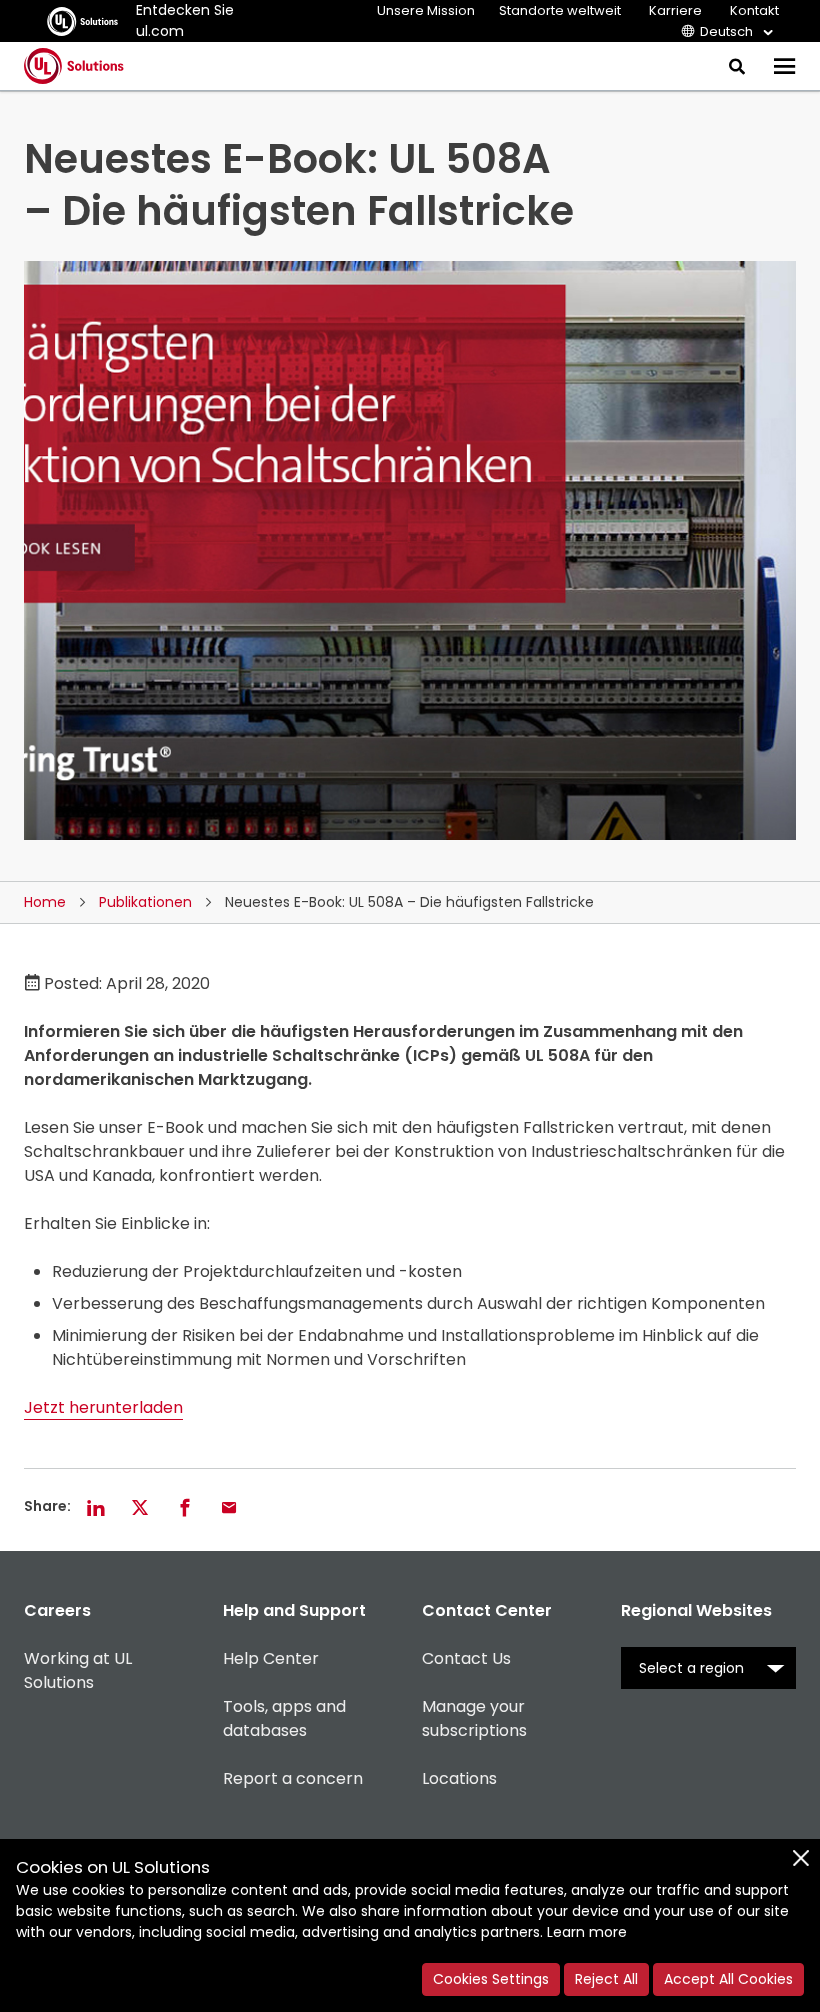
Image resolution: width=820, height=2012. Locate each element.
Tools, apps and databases (284, 1718)
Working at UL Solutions (78, 1670)
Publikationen (145, 902)
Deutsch (726, 31)
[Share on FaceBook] (185, 1507)
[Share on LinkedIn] (96, 1507)
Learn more (587, 1932)
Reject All (606, 1979)
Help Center (271, 1658)
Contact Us (466, 1658)
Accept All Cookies (728, 1979)
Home (45, 902)
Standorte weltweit (560, 10)
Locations (459, 1778)
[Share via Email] (229, 1507)
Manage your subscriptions (474, 1718)
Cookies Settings (491, 1979)
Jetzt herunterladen (103, 1407)
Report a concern (293, 1778)
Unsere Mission (426, 10)
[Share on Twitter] (140, 1507)
